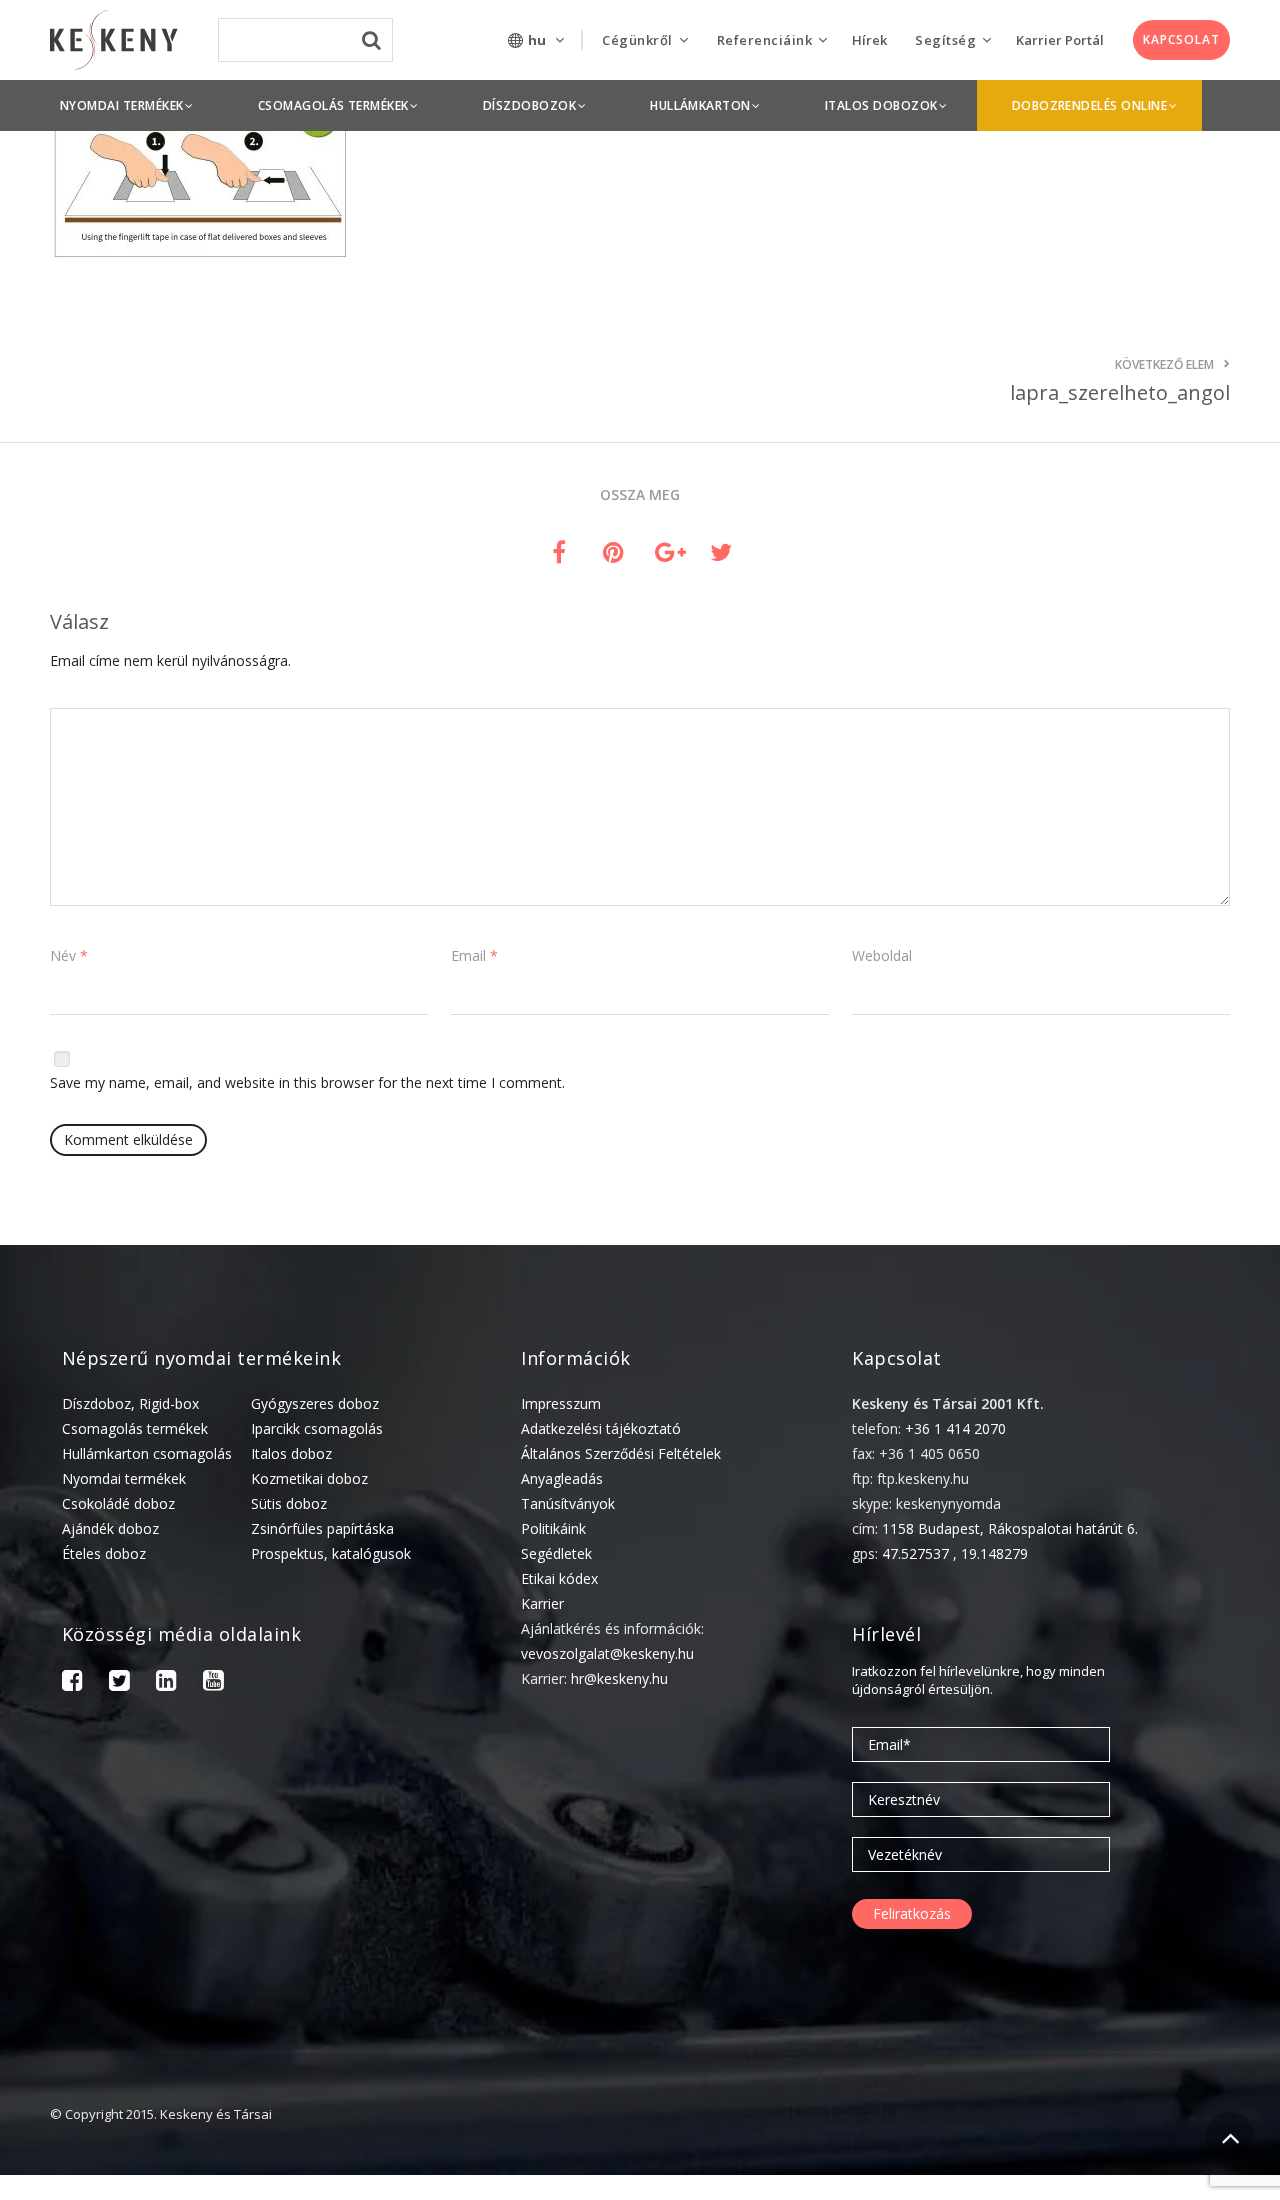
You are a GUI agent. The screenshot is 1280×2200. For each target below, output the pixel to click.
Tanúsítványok (568, 1503)
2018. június (1006, 2179)
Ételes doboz (104, 1553)
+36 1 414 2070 (955, 1428)
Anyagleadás (562, 1478)
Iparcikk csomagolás (317, 1428)
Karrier (542, 1603)
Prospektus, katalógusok (331, 1553)
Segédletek (556, 1553)
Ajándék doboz (110, 1528)
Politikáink (553, 1528)
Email (474, 955)
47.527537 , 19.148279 (955, 1553)
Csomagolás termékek (135, 1428)
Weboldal (882, 955)
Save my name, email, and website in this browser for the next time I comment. (307, 1082)
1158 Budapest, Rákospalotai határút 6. (1010, 1528)
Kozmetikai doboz (309, 1478)
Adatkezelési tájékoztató (601, 1428)
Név (69, 955)
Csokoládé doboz (118, 1503)
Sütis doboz (289, 1503)
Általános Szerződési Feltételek (621, 1453)
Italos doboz (291, 1453)
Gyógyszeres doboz (315, 1403)
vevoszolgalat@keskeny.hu (607, 1653)
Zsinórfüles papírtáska (322, 1528)
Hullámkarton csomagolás (147, 1453)
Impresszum (561, 1403)
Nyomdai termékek (124, 1478)
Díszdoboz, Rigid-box (130, 1403)
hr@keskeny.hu (619, 1678)
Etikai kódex (559, 1578)
